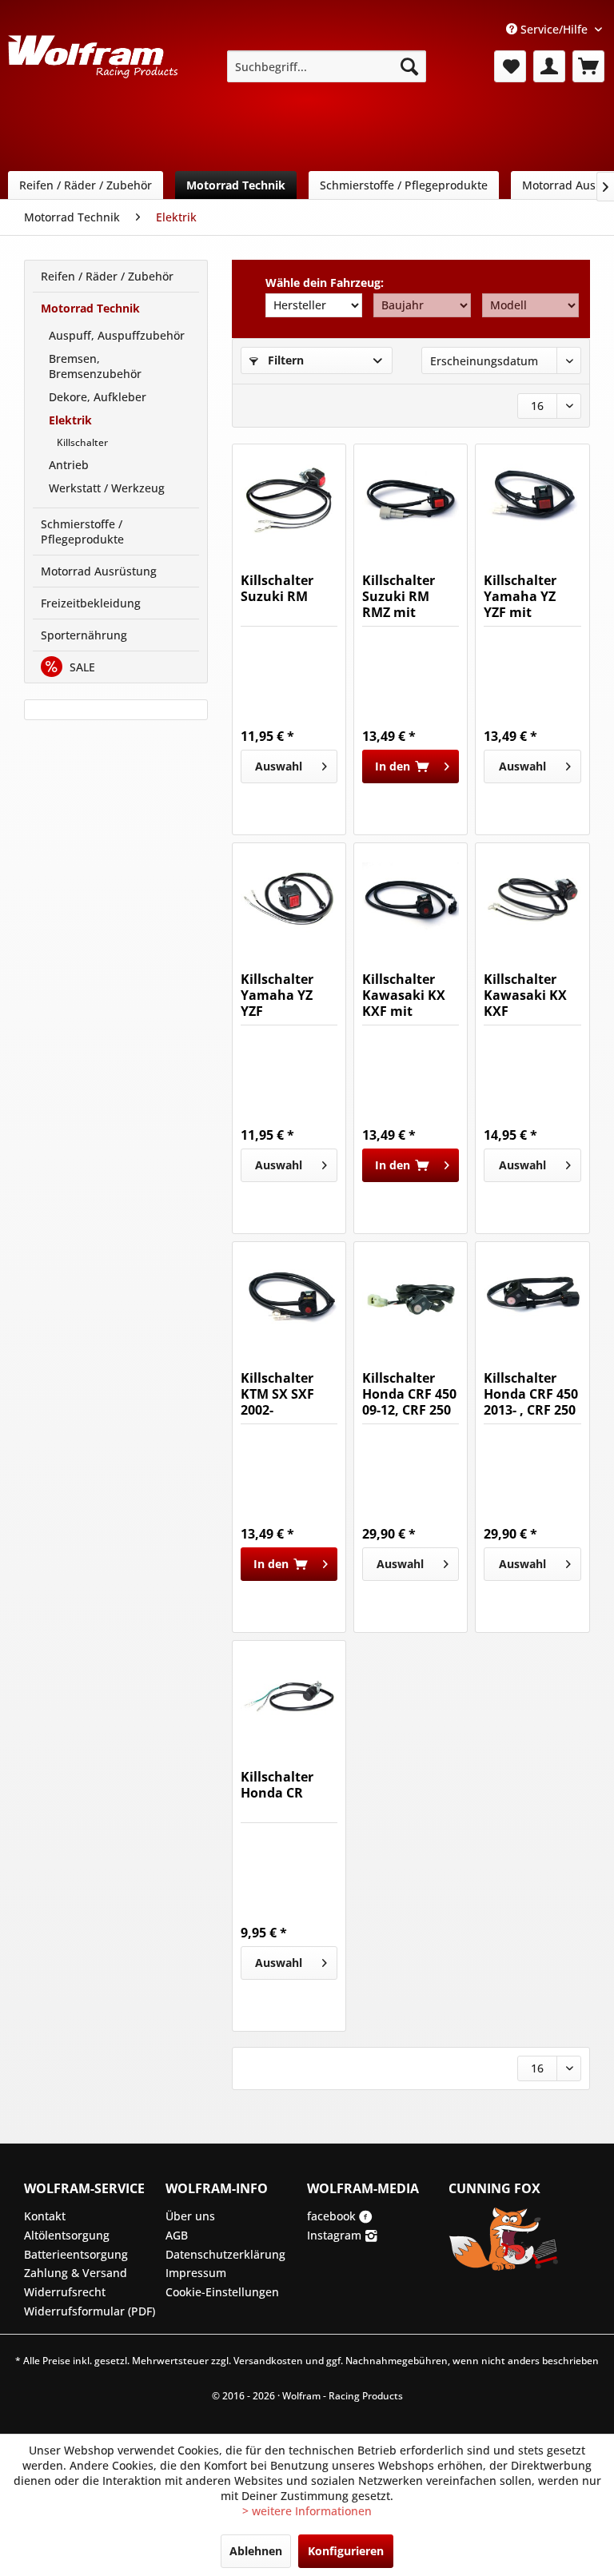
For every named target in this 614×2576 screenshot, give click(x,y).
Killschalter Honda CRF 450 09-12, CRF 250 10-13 (409, 1394)
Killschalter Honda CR (277, 1785)
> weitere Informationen (307, 2511)
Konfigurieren (346, 2551)
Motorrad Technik (90, 308)
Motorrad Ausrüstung (99, 571)
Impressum (196, 2273)
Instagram (336, 2235)
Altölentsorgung (67, 2235)
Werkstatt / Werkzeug (107, 488)
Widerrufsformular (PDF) (90, 2311)
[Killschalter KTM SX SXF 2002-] (289, 1298)
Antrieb (69, 465)
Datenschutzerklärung (225, 2254)
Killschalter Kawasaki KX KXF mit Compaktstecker (411, 995)
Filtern (284, 360)
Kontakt (45, 2216)
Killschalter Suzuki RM (277, 589)
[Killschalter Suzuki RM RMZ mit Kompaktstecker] (411, 500)
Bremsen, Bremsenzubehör (95, 366)
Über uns (190, 2216)
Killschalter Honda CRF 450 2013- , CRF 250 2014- (531, 1394)
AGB (177, 2235)
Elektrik (70, 420)
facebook (333, 2216)
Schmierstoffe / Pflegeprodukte (82, 532)
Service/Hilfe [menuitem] (554, 29)
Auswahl (279, 766)
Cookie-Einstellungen (222, 2292)
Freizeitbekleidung (91, 603)
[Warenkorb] (588, 66)
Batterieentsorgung (76, 2254)
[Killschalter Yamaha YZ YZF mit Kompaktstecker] (532, 500)
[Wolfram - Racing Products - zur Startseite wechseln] (93, 71)
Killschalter (82, 442)
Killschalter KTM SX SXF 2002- (277, 1394)
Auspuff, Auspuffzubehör (117, 335)
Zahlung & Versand (76, 2273)
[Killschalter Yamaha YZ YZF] (289, 899)
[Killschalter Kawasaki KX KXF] (532, 899)
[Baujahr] (422, 305)
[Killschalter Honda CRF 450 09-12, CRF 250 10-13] (411, 1298)
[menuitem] (327, 66)
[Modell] (530, 305)
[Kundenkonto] (549, 66)
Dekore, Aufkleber (98, 397)
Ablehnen (256, 2551)
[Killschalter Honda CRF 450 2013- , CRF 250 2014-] (532, 1298)
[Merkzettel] (510, 66)
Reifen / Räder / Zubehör (107, 276)
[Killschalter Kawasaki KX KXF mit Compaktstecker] (411, 899)
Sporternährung (84, 635)
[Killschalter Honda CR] (289, 1697)
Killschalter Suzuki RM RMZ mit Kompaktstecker (411, 596)
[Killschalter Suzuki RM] (289, 500)
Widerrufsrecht (65, 2292)
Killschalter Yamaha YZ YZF (277, 995)
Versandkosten (268, 2361)
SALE (81, 667)
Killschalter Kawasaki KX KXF (525, 995)
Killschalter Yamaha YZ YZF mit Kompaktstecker (532, 596)
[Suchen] (409, 66)
